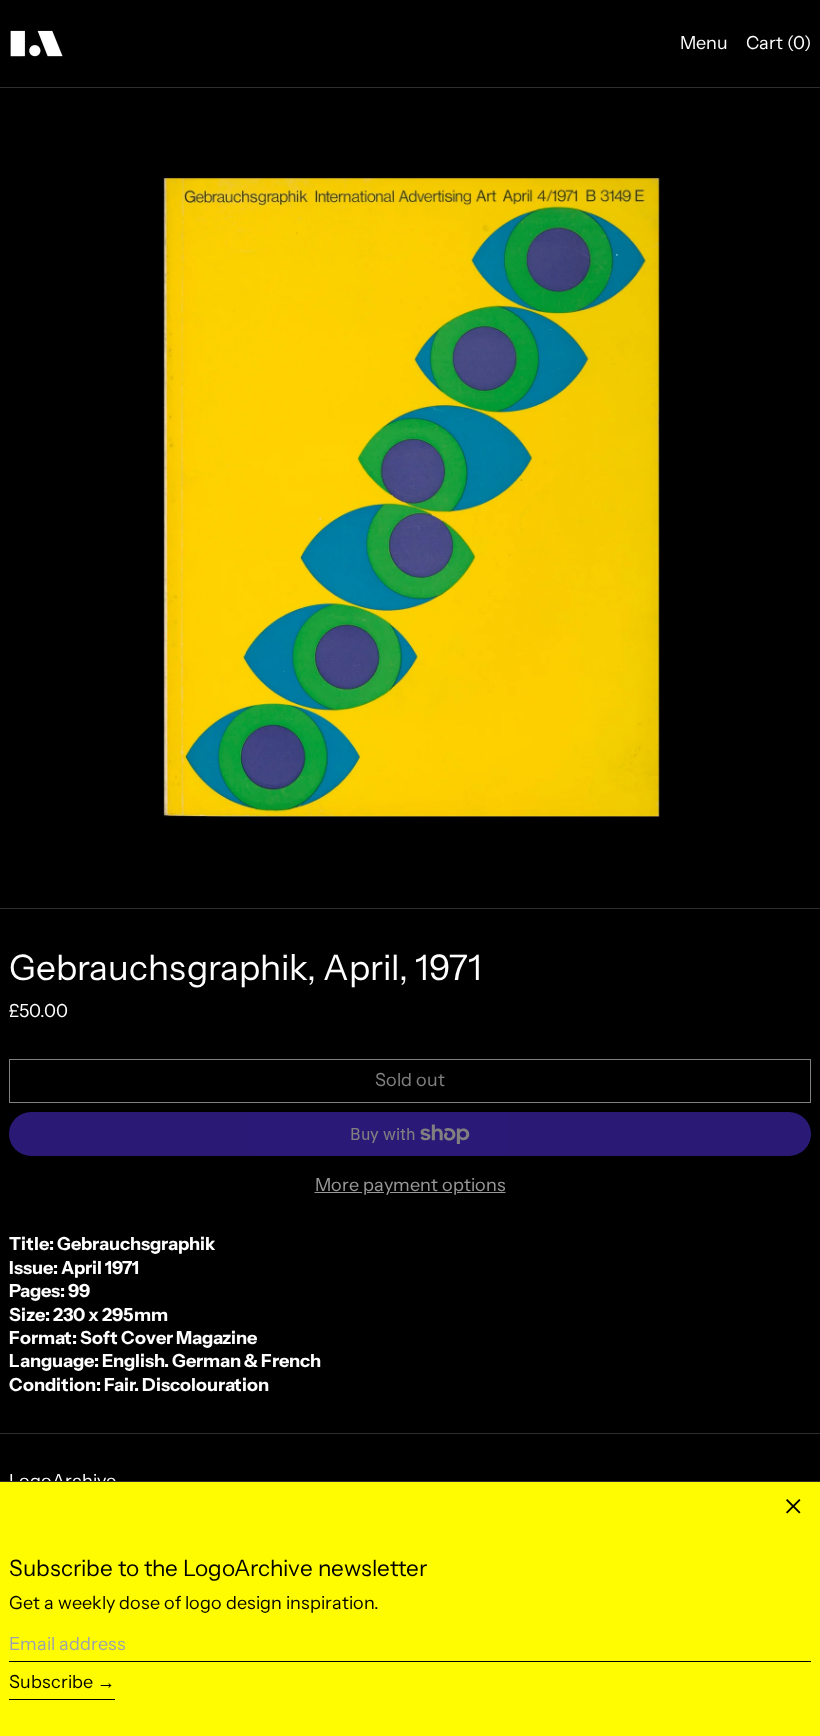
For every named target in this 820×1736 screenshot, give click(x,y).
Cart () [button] (778, 43)
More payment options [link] (410, 1185)
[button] (410, 498)
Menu (704, 43)
